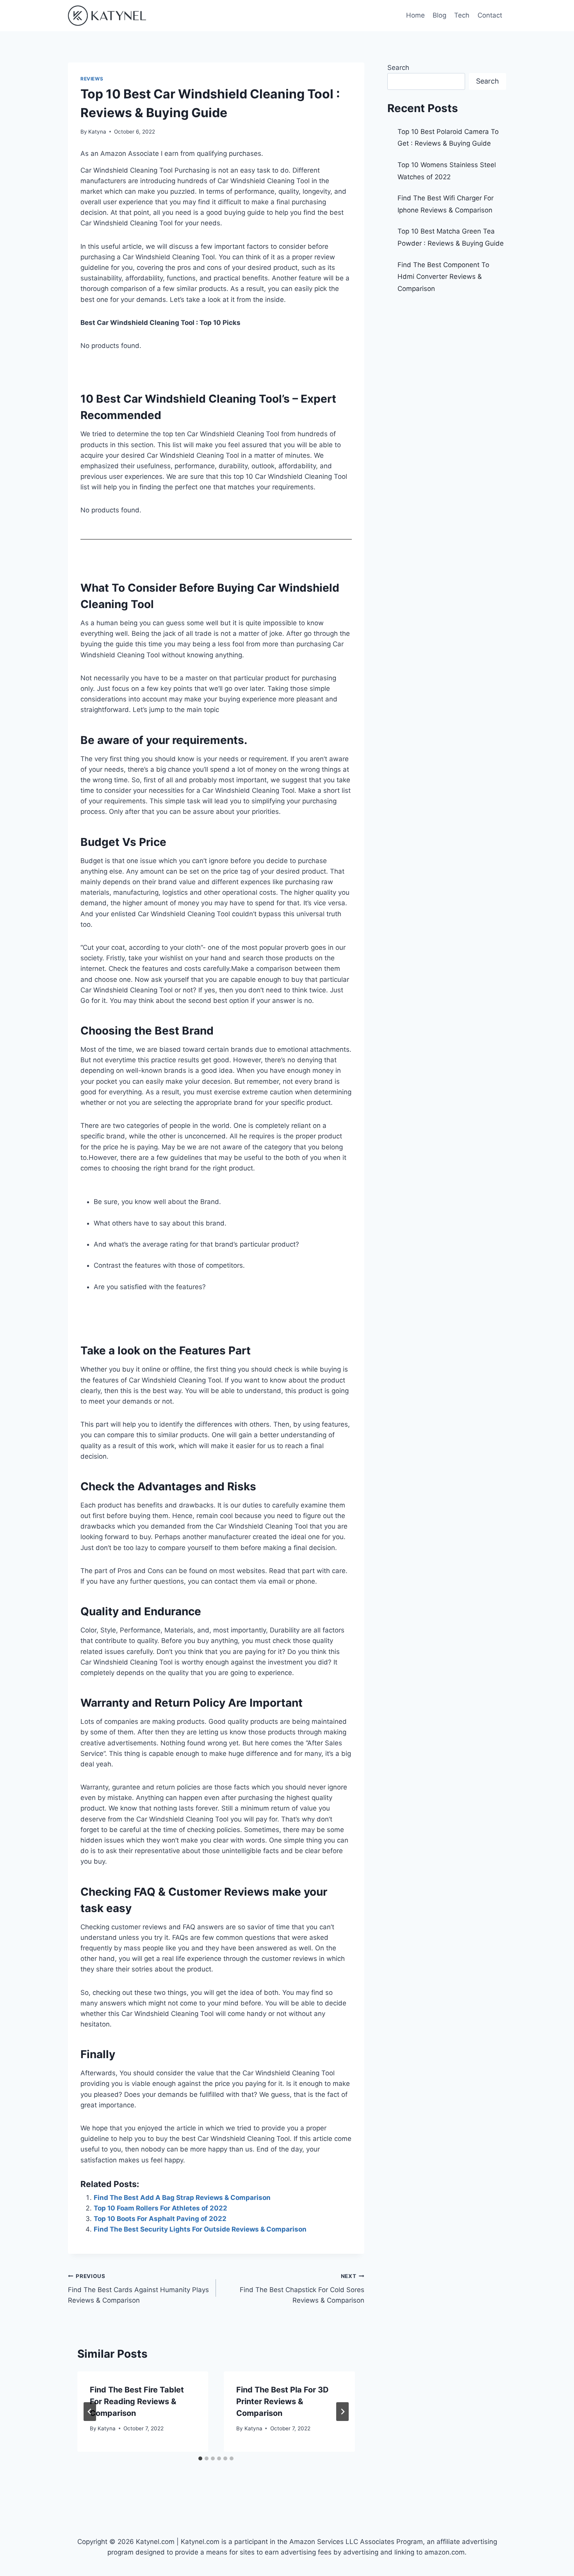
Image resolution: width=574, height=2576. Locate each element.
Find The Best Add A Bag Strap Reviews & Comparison (182, 2198)
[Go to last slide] (90, 2412)
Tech (462, 15)
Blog (439, 15)
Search (398, 68)
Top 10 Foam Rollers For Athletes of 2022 (160, 2208)
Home (415, 15)
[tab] (200, 2458)
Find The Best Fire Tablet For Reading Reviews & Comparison (137, 2401)
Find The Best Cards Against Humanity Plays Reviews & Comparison (138, 2289)
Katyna (97, 132)
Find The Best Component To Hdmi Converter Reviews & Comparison (443, 277)
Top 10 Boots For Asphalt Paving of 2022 (160, 2219)
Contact (490, 15)
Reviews (92, 79)
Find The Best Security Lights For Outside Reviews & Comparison (200, 2229)
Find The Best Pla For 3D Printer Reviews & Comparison (283, 2401)
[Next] (342, 2412)
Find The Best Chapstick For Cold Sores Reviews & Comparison (302, 2289)
